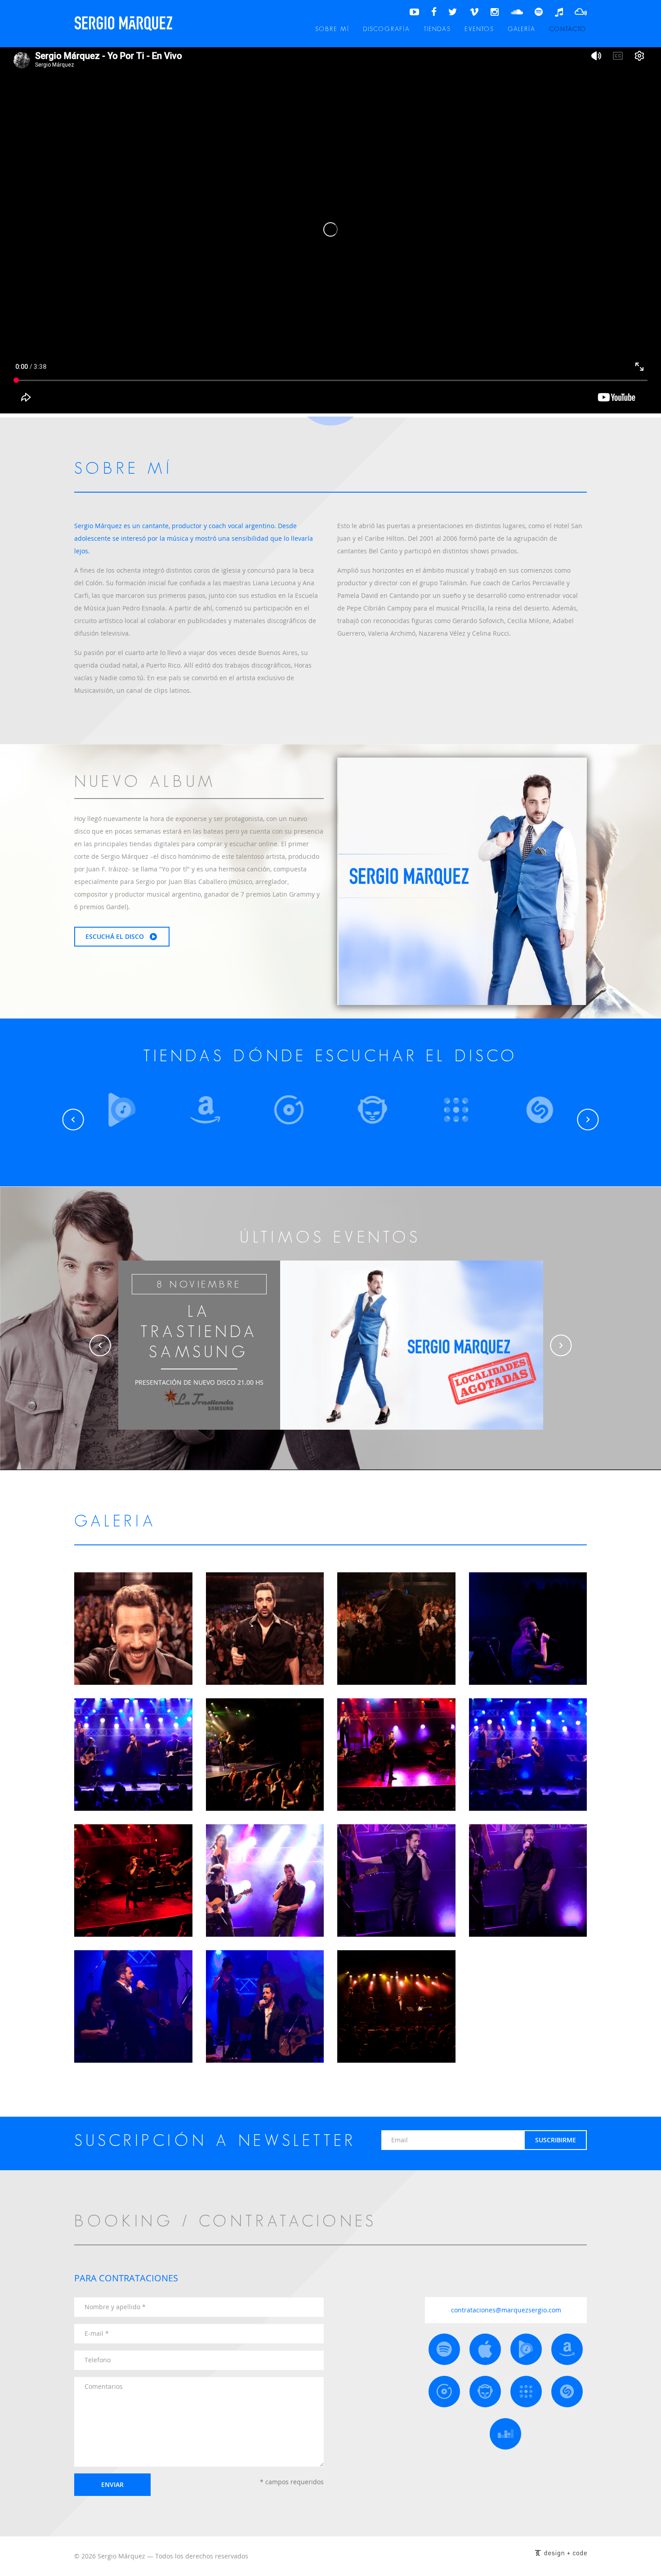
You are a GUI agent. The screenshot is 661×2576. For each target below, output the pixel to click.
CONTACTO (568, 29)
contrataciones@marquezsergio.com (506, 2310)
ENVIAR (112, 2484)
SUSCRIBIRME (556, 2140)
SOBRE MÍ (332, 29)
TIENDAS (437, 29)
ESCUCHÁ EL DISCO (116, 936)
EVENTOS (479, 29)
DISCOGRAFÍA (386, 29)
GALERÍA (522, 29)
